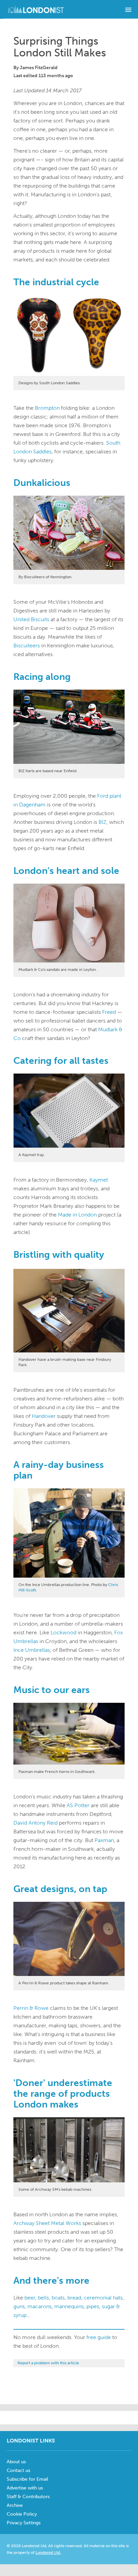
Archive (15, 2505)
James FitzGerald (39, 68)
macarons (40, 2306)
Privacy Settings (24, 2523)
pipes (93, 2306)
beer (30, 2298)
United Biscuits (31, 619)
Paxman (104, 1840)
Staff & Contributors (28, 2497)
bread (74, 2298)
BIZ (102, 822)
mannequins (69, 2306)
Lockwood (63, 1632)
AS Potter (78, 1805)
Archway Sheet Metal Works (47, 2223)
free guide (99, 2337)
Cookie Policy (22, 2514)
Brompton (47, 408)
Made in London (77, 1215)
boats (58, 2298)
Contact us (18, 2470)
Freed (109, 1012)
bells (43, 2298)
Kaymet (99, 1180)
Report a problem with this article (48, 2363)
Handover (44, 1416)
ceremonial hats (103, 2298)
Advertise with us (25, 2488)
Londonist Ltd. (48, 2553)
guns (19, 2306)
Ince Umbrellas (32, 1650)
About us (16, 2462)
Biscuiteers (27, 646)
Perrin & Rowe (31, 2008)
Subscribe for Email (27, 2479)
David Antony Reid (36, 1823)
